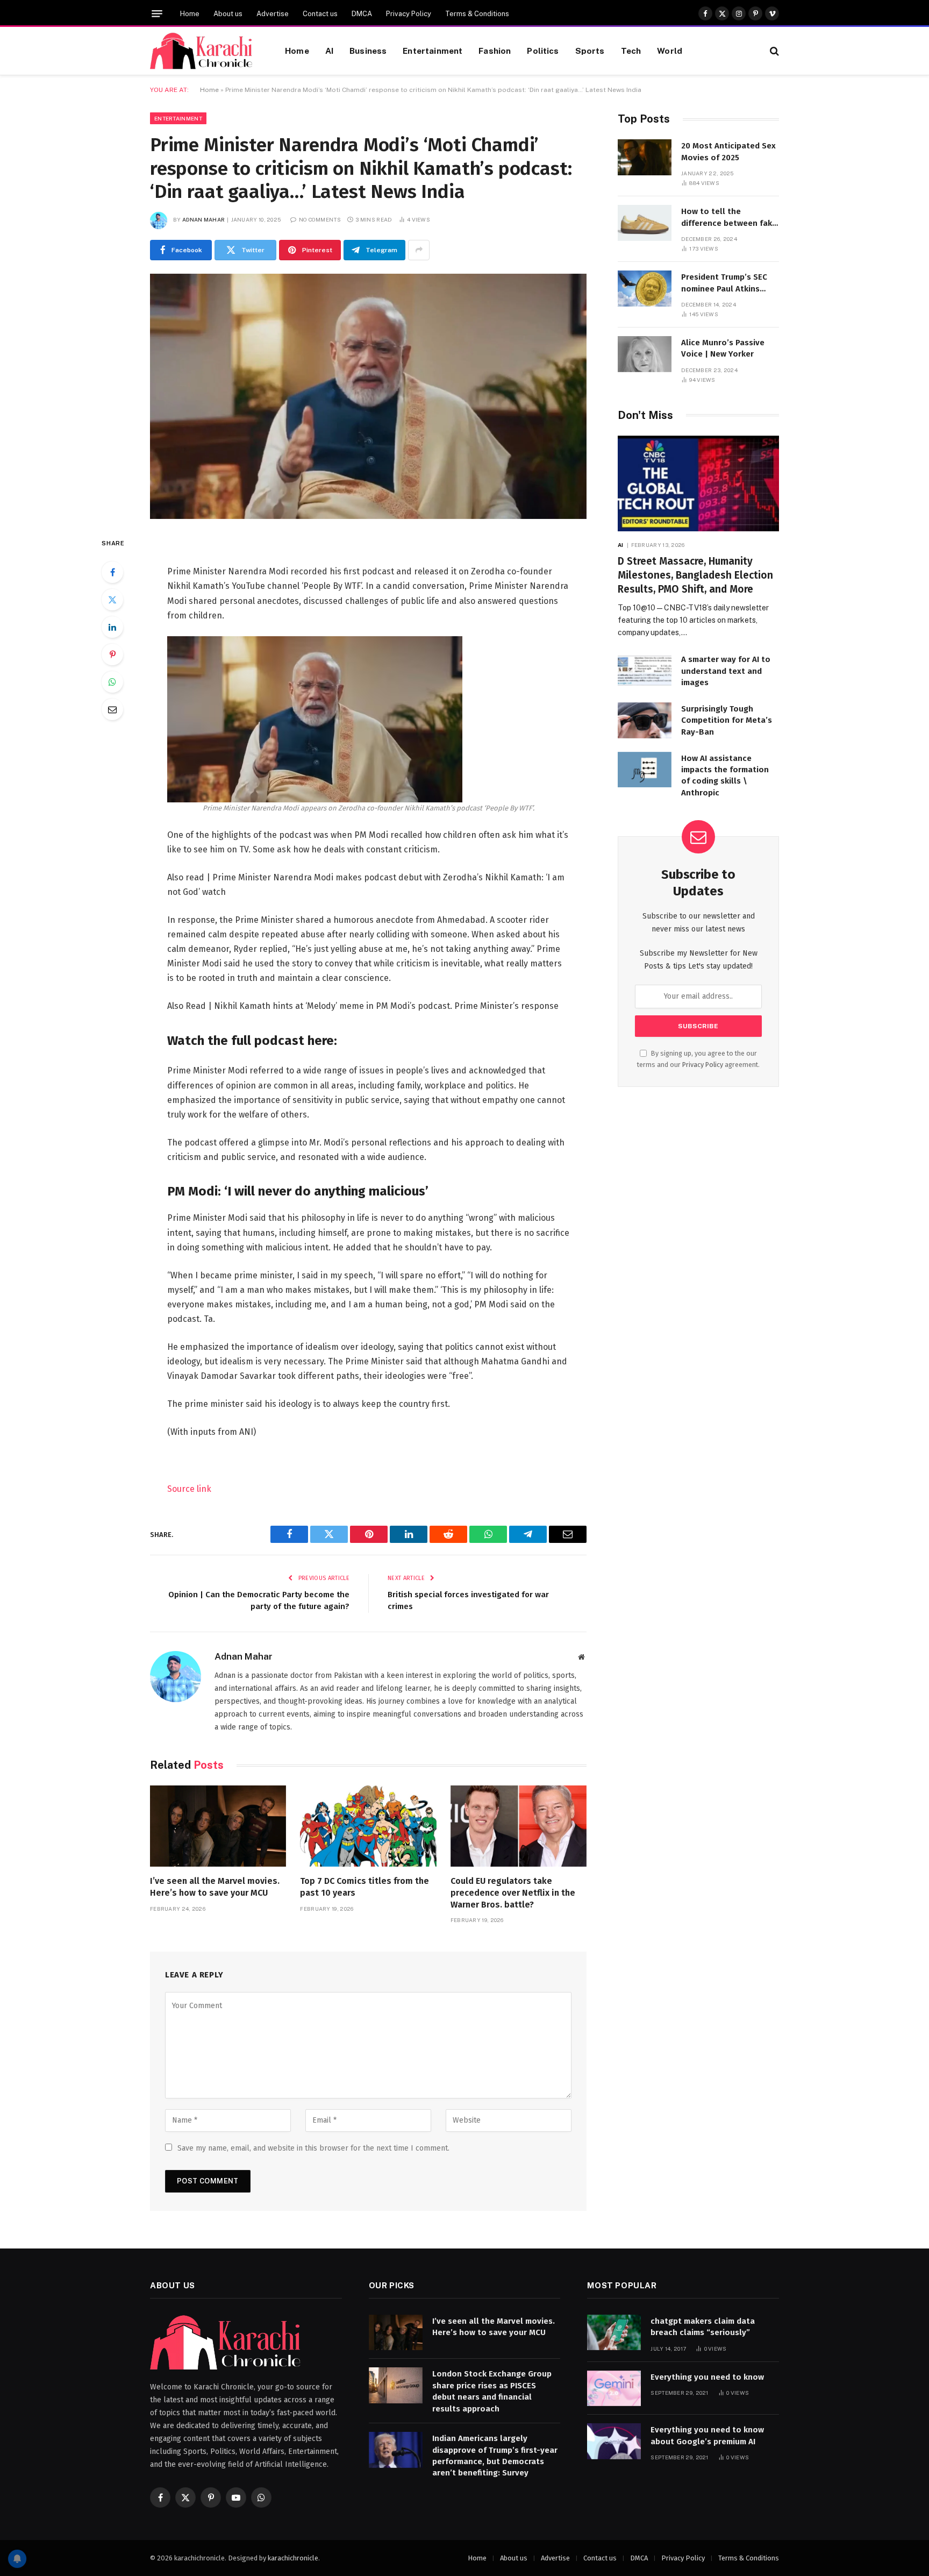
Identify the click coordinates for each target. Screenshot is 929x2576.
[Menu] (157, 14)
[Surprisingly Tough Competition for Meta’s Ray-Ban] (645, 720)
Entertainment (433, 51)
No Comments (320, 219)
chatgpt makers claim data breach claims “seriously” (703, 2327)
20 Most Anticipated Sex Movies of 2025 (728, 151)
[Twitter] (112, 600)
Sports (590, 51)
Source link (189, 1489)
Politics (543, 51)
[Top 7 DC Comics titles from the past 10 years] (368, 1826)
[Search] (773, 51)
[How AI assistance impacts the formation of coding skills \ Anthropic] (645, 770)
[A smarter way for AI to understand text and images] (645, 671)
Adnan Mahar (203, 219)
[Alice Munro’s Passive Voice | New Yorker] (645, 354)
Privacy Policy (409, 14)
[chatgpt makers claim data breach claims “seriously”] (614, 2333)
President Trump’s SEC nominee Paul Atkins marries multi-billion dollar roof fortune (724, 283)
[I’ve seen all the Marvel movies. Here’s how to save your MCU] (218, 1826)
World (670, 51)
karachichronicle (293, 2558)
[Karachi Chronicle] (204, 51)
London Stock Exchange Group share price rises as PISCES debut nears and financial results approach (492, 2391)
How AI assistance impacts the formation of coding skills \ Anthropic (725, 775)
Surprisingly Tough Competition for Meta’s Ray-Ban (727, 720)
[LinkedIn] (112, 627)
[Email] (112, 709)
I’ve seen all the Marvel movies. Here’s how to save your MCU (215, 1887)
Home (190, 14)
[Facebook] (112, 572)
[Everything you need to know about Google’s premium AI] (614, 2441)
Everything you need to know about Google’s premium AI (707, 2435)
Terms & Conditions (477, 14)
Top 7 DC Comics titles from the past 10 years (365, 1887)
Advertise (273, 14)
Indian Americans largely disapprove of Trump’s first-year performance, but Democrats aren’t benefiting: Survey (495, 2456)
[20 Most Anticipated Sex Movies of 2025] (645, 157)
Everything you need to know (707, 2377)
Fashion (495, 51)
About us (228, 14)
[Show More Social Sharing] (419, 250)
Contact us (320, 14)
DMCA (362, 14)
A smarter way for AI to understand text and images (726, 671)
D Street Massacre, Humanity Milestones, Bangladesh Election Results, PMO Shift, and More (695, 575)
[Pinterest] (112, 654)
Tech (631, 51)
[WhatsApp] (112, 682)
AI (329, 51)
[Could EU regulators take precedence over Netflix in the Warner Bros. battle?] (519, 1826)
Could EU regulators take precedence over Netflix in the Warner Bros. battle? (513, 1893)
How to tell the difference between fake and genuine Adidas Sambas (729, 218)
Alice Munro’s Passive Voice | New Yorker (723, 348)
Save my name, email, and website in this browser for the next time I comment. (313, 2148)
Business (368, 51)
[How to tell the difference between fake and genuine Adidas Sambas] (645, 223)
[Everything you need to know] (614, 2389)
